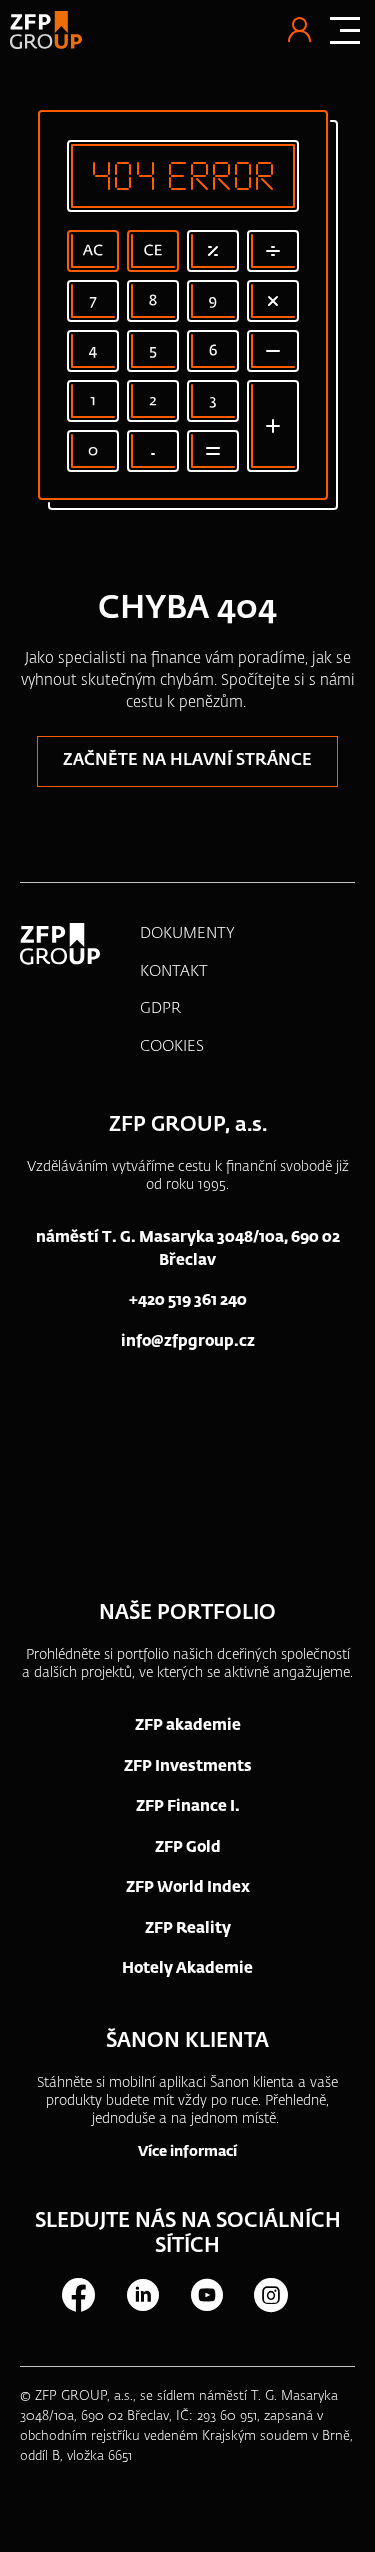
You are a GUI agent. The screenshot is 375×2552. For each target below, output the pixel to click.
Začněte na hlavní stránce (187, 761)
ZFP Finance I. (188, 1806)
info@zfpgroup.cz (188, 1341)
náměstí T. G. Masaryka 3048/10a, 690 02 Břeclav (188, 1249)
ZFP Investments (188, 1766)
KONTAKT (174, 971)
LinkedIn (142, 2295)
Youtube (206, 2295)
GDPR (160, 1008)
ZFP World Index (188, 1887)
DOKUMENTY (187, 933)
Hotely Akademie (187, 1968)
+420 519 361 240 (188, 1300)
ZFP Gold (188, 1847)
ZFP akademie (188, 1725)
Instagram (270, 2295)
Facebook (78, 2295)
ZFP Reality (188, 1928)
